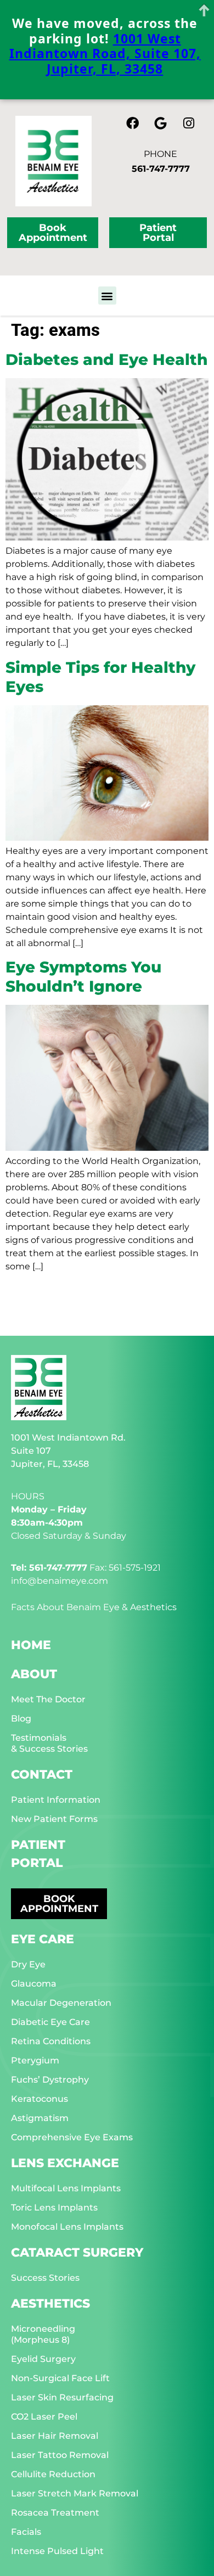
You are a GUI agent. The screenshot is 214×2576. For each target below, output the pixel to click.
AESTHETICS (50, 2304)
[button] (107, 296)
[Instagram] (189, 123)
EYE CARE (43, 1939)
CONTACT (42, 1774)
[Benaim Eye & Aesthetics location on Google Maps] (161, 123)
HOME (31, 1645)
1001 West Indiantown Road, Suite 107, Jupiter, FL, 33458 (105, 54)
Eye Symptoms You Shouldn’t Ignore (83, 977)
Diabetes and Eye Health (106, 359)
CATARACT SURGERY (77, 2252)
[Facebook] (133, 123)
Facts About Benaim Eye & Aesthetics (94, 1607)
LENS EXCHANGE (65, 2163)
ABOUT (34, 1674)
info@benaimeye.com (60, 1581)
